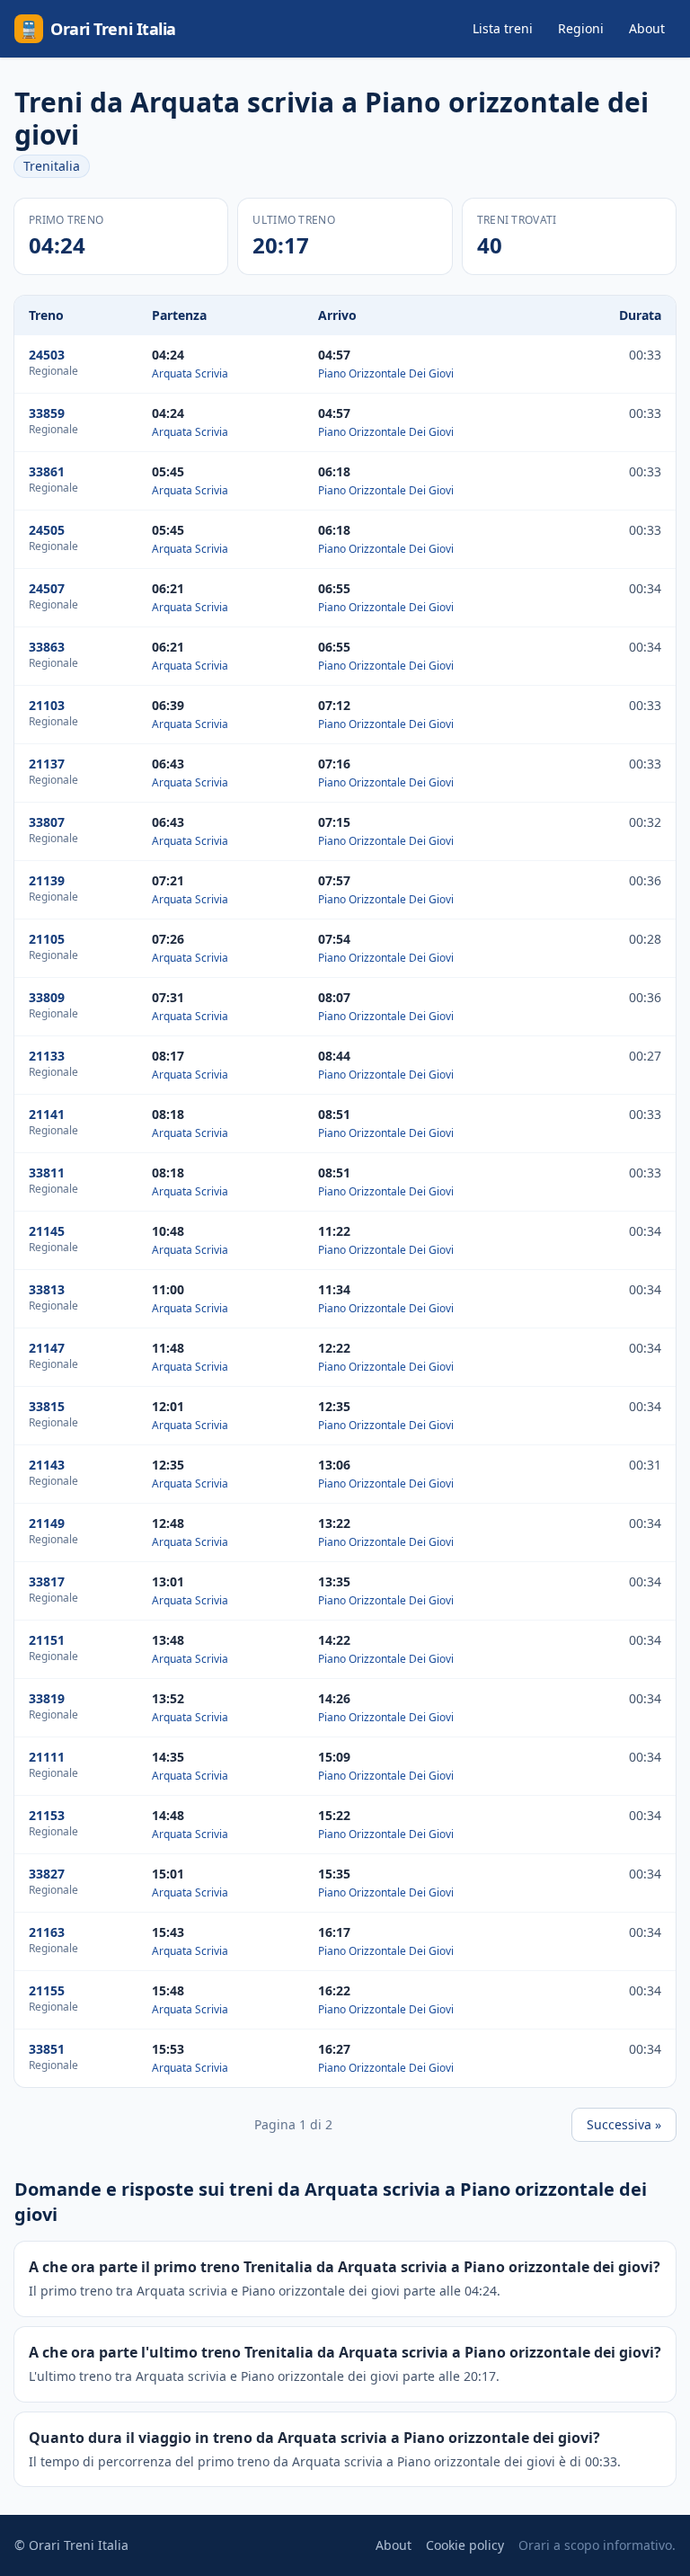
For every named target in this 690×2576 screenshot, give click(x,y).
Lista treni (503, 28)
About (647, 28)
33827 (47, 1874)
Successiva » (624, 2124)
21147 (47, 1348)
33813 (47, 1289)
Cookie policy (465, 2545)
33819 (47, 1698)
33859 (47, 413)
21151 (47, 1640)
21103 (47, 705)
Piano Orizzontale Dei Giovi (386, 373)
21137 (47, 764)
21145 (47, 1231)
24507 (47, 588)
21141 (47, 1114)
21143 (47, 1465)
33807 (47, 822)
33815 (47, 1406)
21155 (47, 1990)
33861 (47, 471)
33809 (47, 997)
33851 (47, 2049)
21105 (47, 939)
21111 (47, 1757)
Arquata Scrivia (190, 373)
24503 (47, 355)
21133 (47, 1056)
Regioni (581, 28)
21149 (47, 1523)
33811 (47, 1173)
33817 (47, 1581)
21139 (47, 880)
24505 (47, 530)
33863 (47, 647)
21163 (47, 1932)
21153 (47, 1815)
